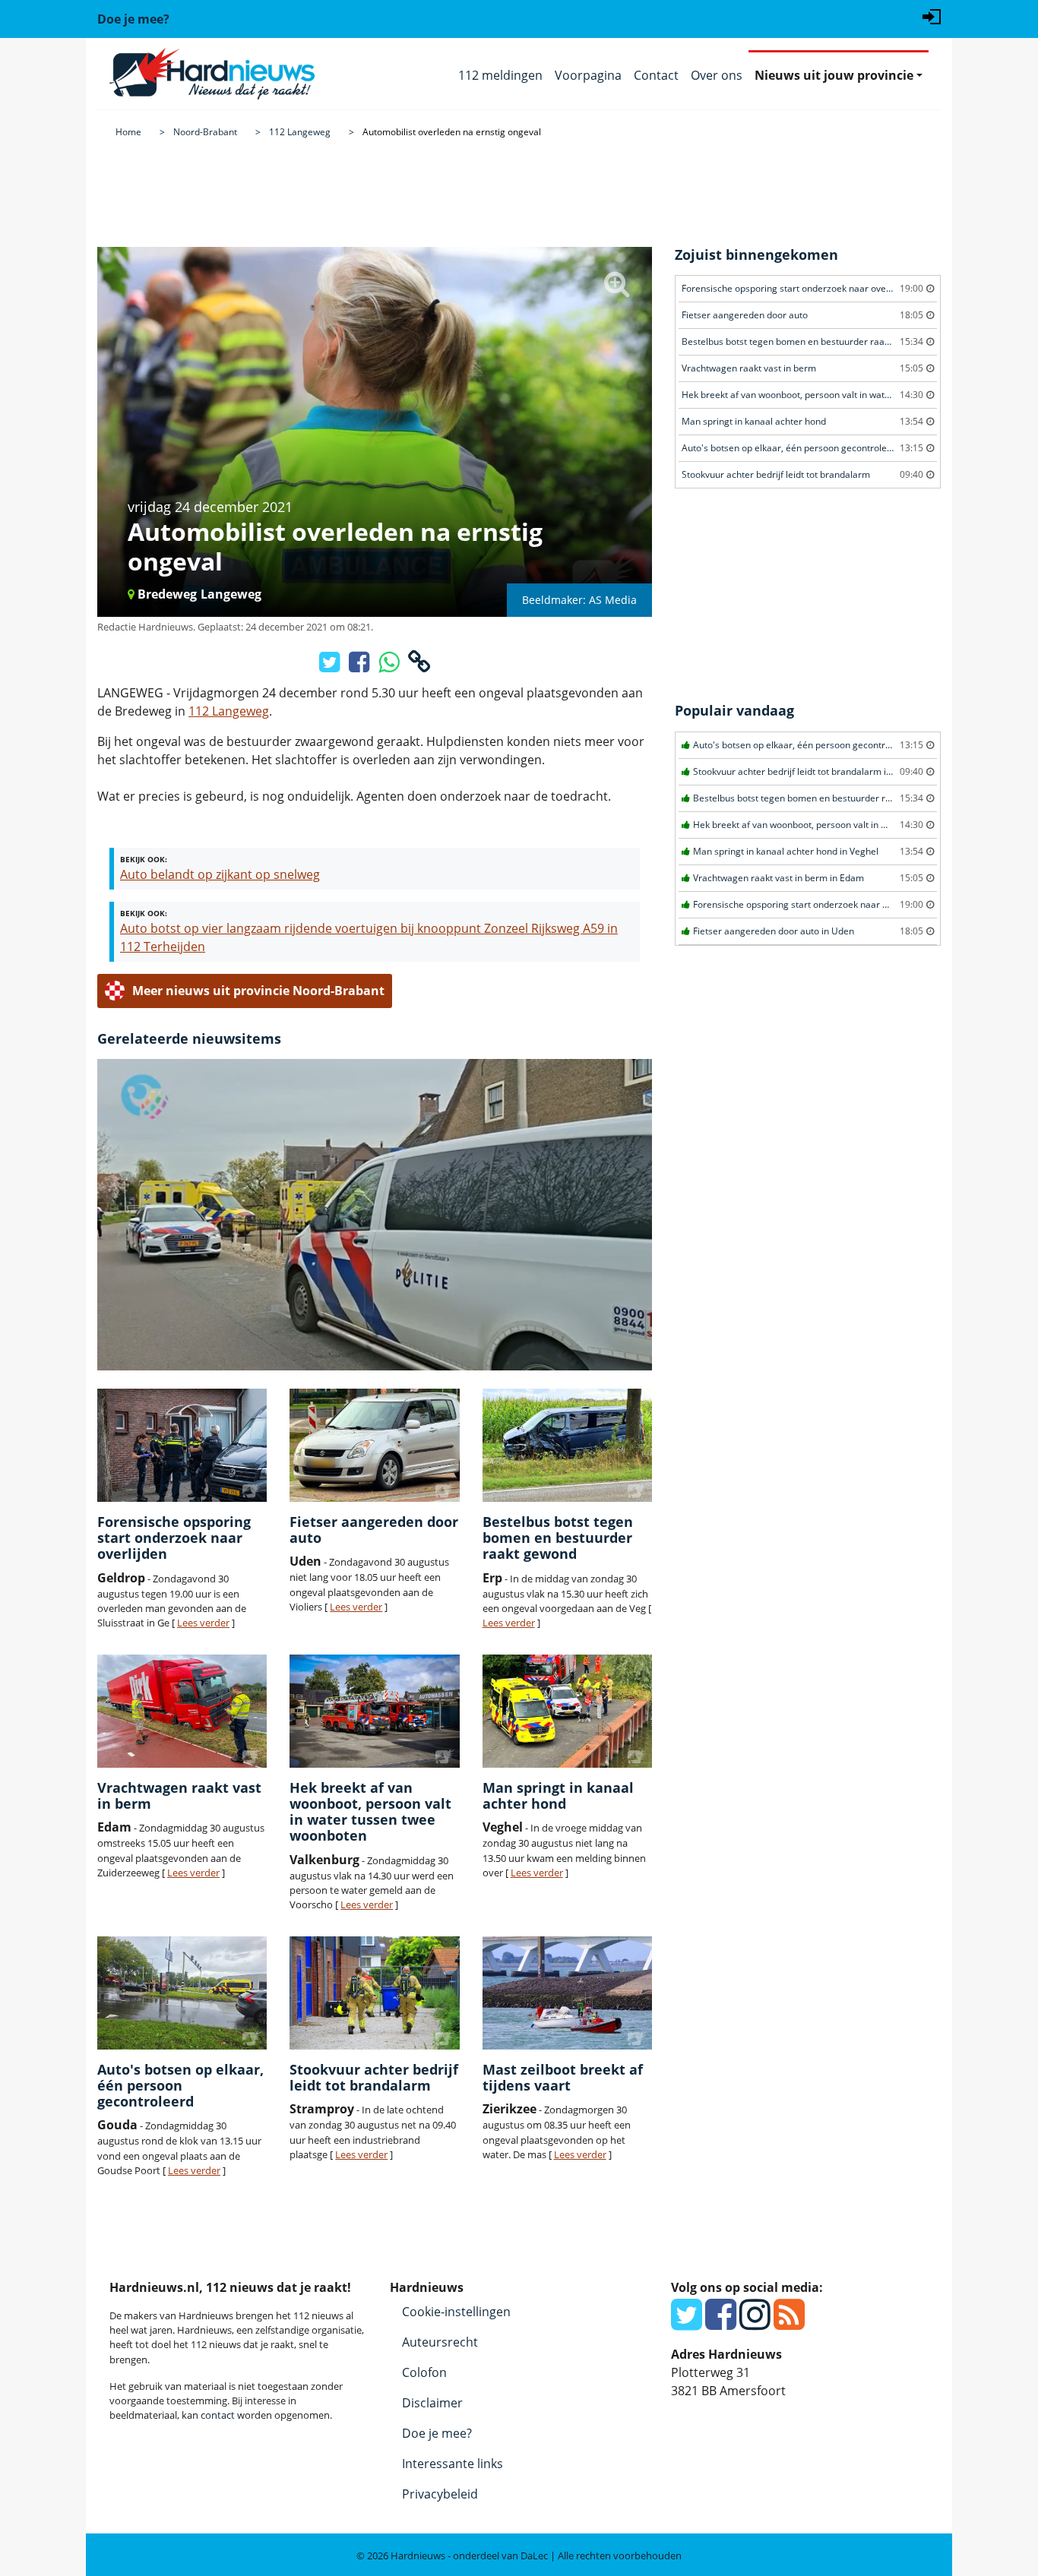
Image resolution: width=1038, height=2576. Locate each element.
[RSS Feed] (789, 2323)
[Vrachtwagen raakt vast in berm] (182, 1711)
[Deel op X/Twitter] (331, 666)
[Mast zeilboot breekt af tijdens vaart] (567, 1993)
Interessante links (453, 2464)
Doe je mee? (437, 2433)
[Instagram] (755, 2323)
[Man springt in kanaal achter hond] (567, 1711)
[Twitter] (687, 2323)
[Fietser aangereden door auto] (374, 1445)
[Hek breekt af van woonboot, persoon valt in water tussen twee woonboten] (374, 1711)
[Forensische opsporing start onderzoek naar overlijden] (182, 1445)
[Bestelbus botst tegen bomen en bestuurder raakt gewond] (567, 1445)
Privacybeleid (440, 2494)
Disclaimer (432, 2403)
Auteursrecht (440, 2342)
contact (218, 2415)
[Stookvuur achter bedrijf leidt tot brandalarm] (374, 1993)
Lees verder (203, 1623)
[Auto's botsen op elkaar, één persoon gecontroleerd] (182, 1993)
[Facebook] (721, 2323)
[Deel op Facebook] (361, 666)
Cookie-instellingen (456, 2312)
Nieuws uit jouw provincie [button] (834, 75)
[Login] (932, 15)
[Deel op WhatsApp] (390, 666)
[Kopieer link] (419, 666)
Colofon (424, 2372)
